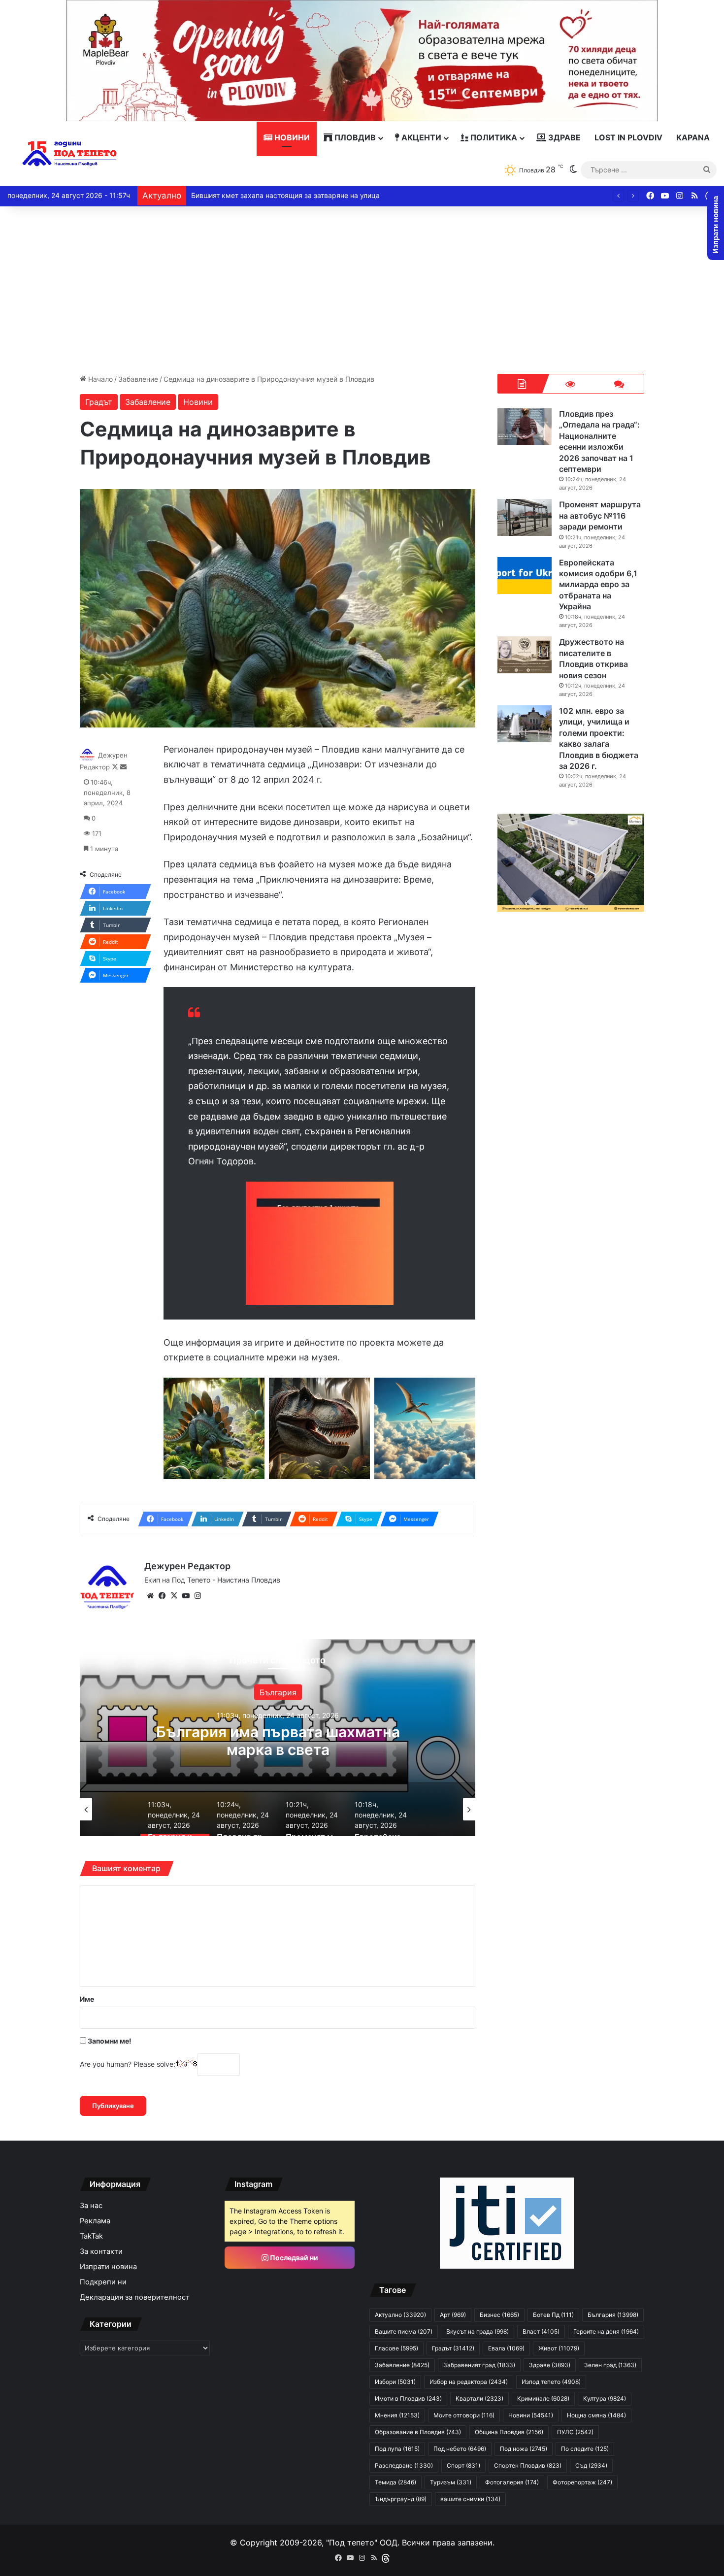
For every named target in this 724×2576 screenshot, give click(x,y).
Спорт (463, 2465)
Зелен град (610, 2365)
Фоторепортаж (582, 2482)
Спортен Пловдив (528, 2465)
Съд (591, 2465)
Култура (605, 2398)
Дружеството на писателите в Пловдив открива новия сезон (593, 658)
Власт (541, 2331)
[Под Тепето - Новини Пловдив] (70, 154)
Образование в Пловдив (418, 2432)
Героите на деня (606, 2331)
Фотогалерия (512, 2482)
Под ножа (524, 2449)
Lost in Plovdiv (628, 137)
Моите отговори (464, 2415)
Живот (559, 2348)
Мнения (397, 2415)
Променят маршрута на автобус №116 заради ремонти (600, 515)
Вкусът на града (477, 2331)
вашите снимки (470, 2499)
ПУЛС (575, 2432)
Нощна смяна (596, 2415)
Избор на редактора (469, 2382)
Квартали (479, 2398)
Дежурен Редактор (187, 1566)
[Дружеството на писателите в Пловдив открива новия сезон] (525, 655)
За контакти (101, 2251)
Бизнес (499, 2315)
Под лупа (397, 2449)
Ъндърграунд (401, 2499)
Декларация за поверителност (135, 2297)
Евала (506, 2348)
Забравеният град (479, 2365)
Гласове (396, 2348)
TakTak (91, 2236)
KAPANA (693, 137)
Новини (291, 137)
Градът (99, 402)
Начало (99, 379)
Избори (395, 2382)
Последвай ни (293, 2258)
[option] (278, 1738)
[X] (174, 1596)
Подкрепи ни (103, 2282)
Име (87, 1999)
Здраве (563, 137)
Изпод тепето (551, 2382)
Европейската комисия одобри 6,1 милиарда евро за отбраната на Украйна (598, 585)
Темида (395, 2482)
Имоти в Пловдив (408, 2398)
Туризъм (451, 2482)
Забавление (138, 379)
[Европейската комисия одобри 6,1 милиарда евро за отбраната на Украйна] (525, 576)
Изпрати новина (108, 2267)
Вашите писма (404, 2331)
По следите (585, 2449)
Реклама (95, 2221)
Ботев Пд (553, 2315)
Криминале (543, 2398)
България (613, 2315)
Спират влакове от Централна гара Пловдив (266, 195)
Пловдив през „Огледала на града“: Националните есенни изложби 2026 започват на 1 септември (278, 1749)
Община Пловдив (509, 2432)
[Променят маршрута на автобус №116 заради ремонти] (525, 517)
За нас (91, 2206)
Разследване (404, 2465)
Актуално (400, 2315)
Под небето (460, 2449)
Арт (278, 1692)
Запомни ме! (109, 2041)
